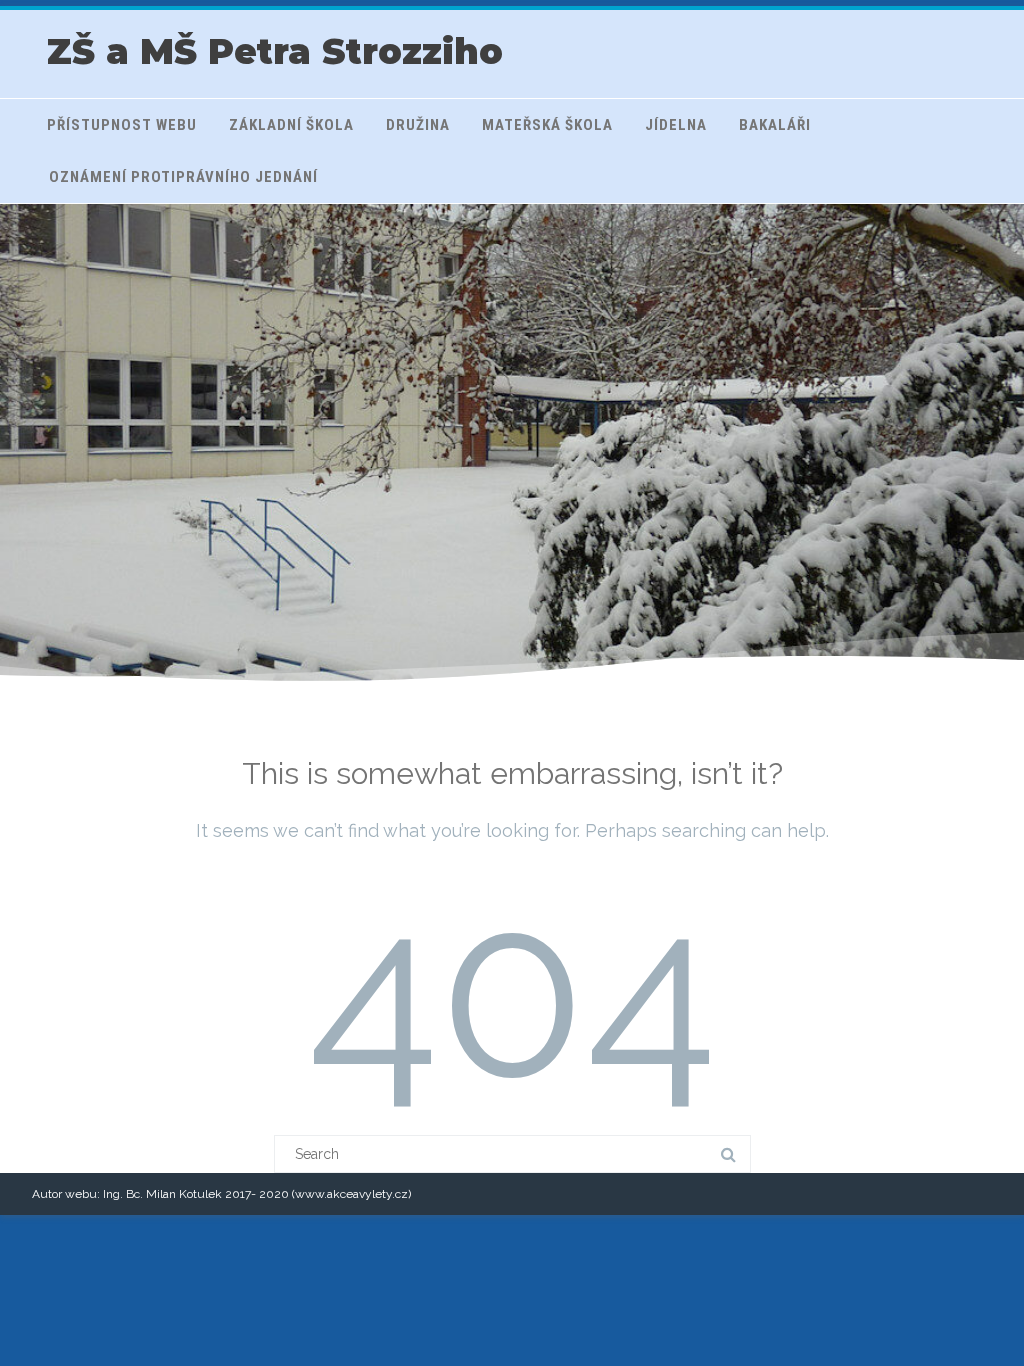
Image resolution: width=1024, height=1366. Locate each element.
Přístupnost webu (122, 125)
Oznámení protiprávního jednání (183, 177)
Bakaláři (775, 125)
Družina (418, 125)
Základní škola (291, 125)
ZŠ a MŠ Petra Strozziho (275, 51)
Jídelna (676, 125)
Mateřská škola (547, 125)
